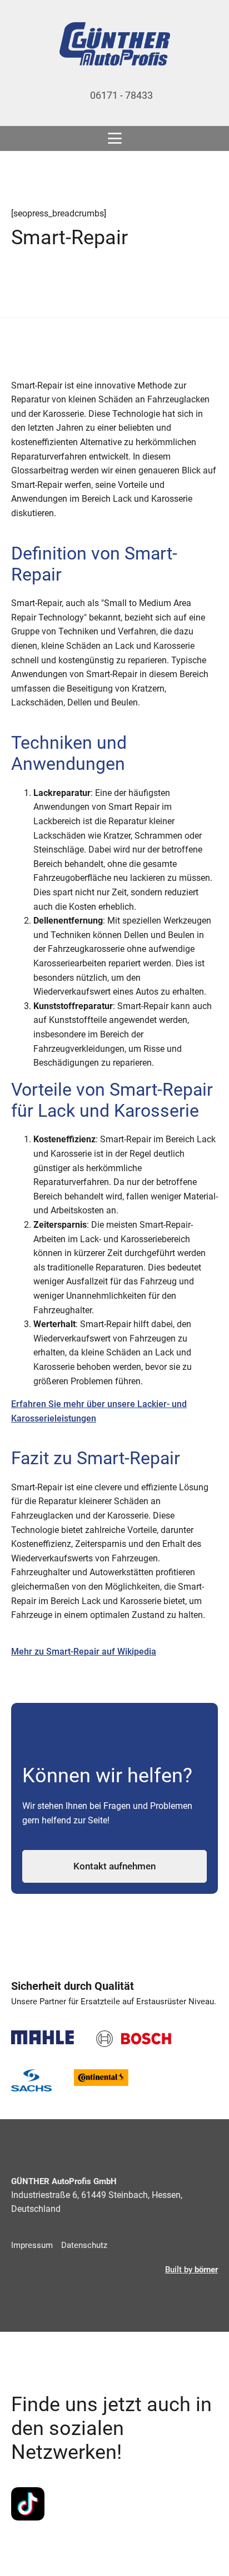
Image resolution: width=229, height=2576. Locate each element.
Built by (191, 2270)
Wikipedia (137, 1652)
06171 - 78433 (121, 95)
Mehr (23, 1652)
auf (108, 1652)
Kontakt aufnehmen (114, 1866)
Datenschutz (84, 2245)
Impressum (32, 2245)
